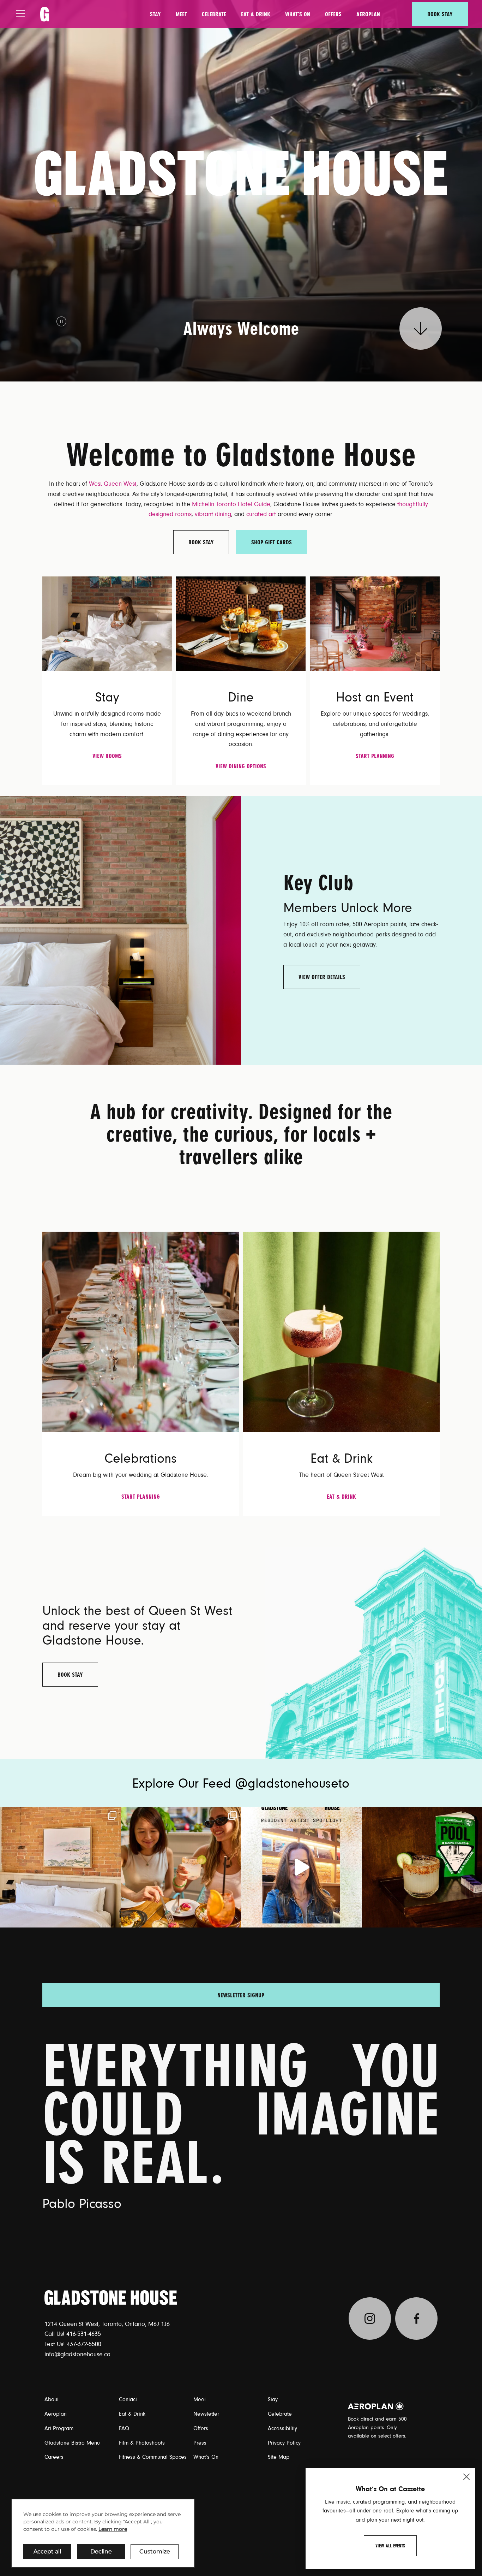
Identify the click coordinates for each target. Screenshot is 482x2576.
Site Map (279, 2457)
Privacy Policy (284, 2443)
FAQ (124, 2428)
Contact (128, 2399)
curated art (261, 514)
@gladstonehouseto (292, 1784)
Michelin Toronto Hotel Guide (231, 504)
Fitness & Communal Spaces (153, 2457)
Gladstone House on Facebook (416, 2319)
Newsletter (206, 2414)
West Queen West (113, 484)
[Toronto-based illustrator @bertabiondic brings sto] (301, 1867)
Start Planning (375, 756)
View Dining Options (241, 766)
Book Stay (440, 14)
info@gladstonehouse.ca (77, 2355)
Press (200, 2443)
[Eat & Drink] (341, 1332)
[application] (103, 2533)
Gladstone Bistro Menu (72, 2443)
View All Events (390, 2546)
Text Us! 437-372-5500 (73, 2344)
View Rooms (107, 756)
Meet (181, 14)
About (52, 2399)
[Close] (466, 2477)
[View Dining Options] (241, 623)
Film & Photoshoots (142, 2443)
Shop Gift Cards (272, 542)
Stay (155, 14)
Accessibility (282, 2428)
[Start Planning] (375, 623)
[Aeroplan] (376, 2406)
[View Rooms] (107, 623)
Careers (54, 2457)
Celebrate (214, 14)
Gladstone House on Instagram (370, 2319)
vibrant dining (213, 514)
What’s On (298, 14)
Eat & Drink (256, 14)
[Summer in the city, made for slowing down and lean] (60, 1867)
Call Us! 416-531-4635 (73, 2334)
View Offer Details (322, 977)
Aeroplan (368, 14)
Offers (333, 14)
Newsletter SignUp (241, 1994)
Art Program (59, 2428)
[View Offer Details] (120, 930)
